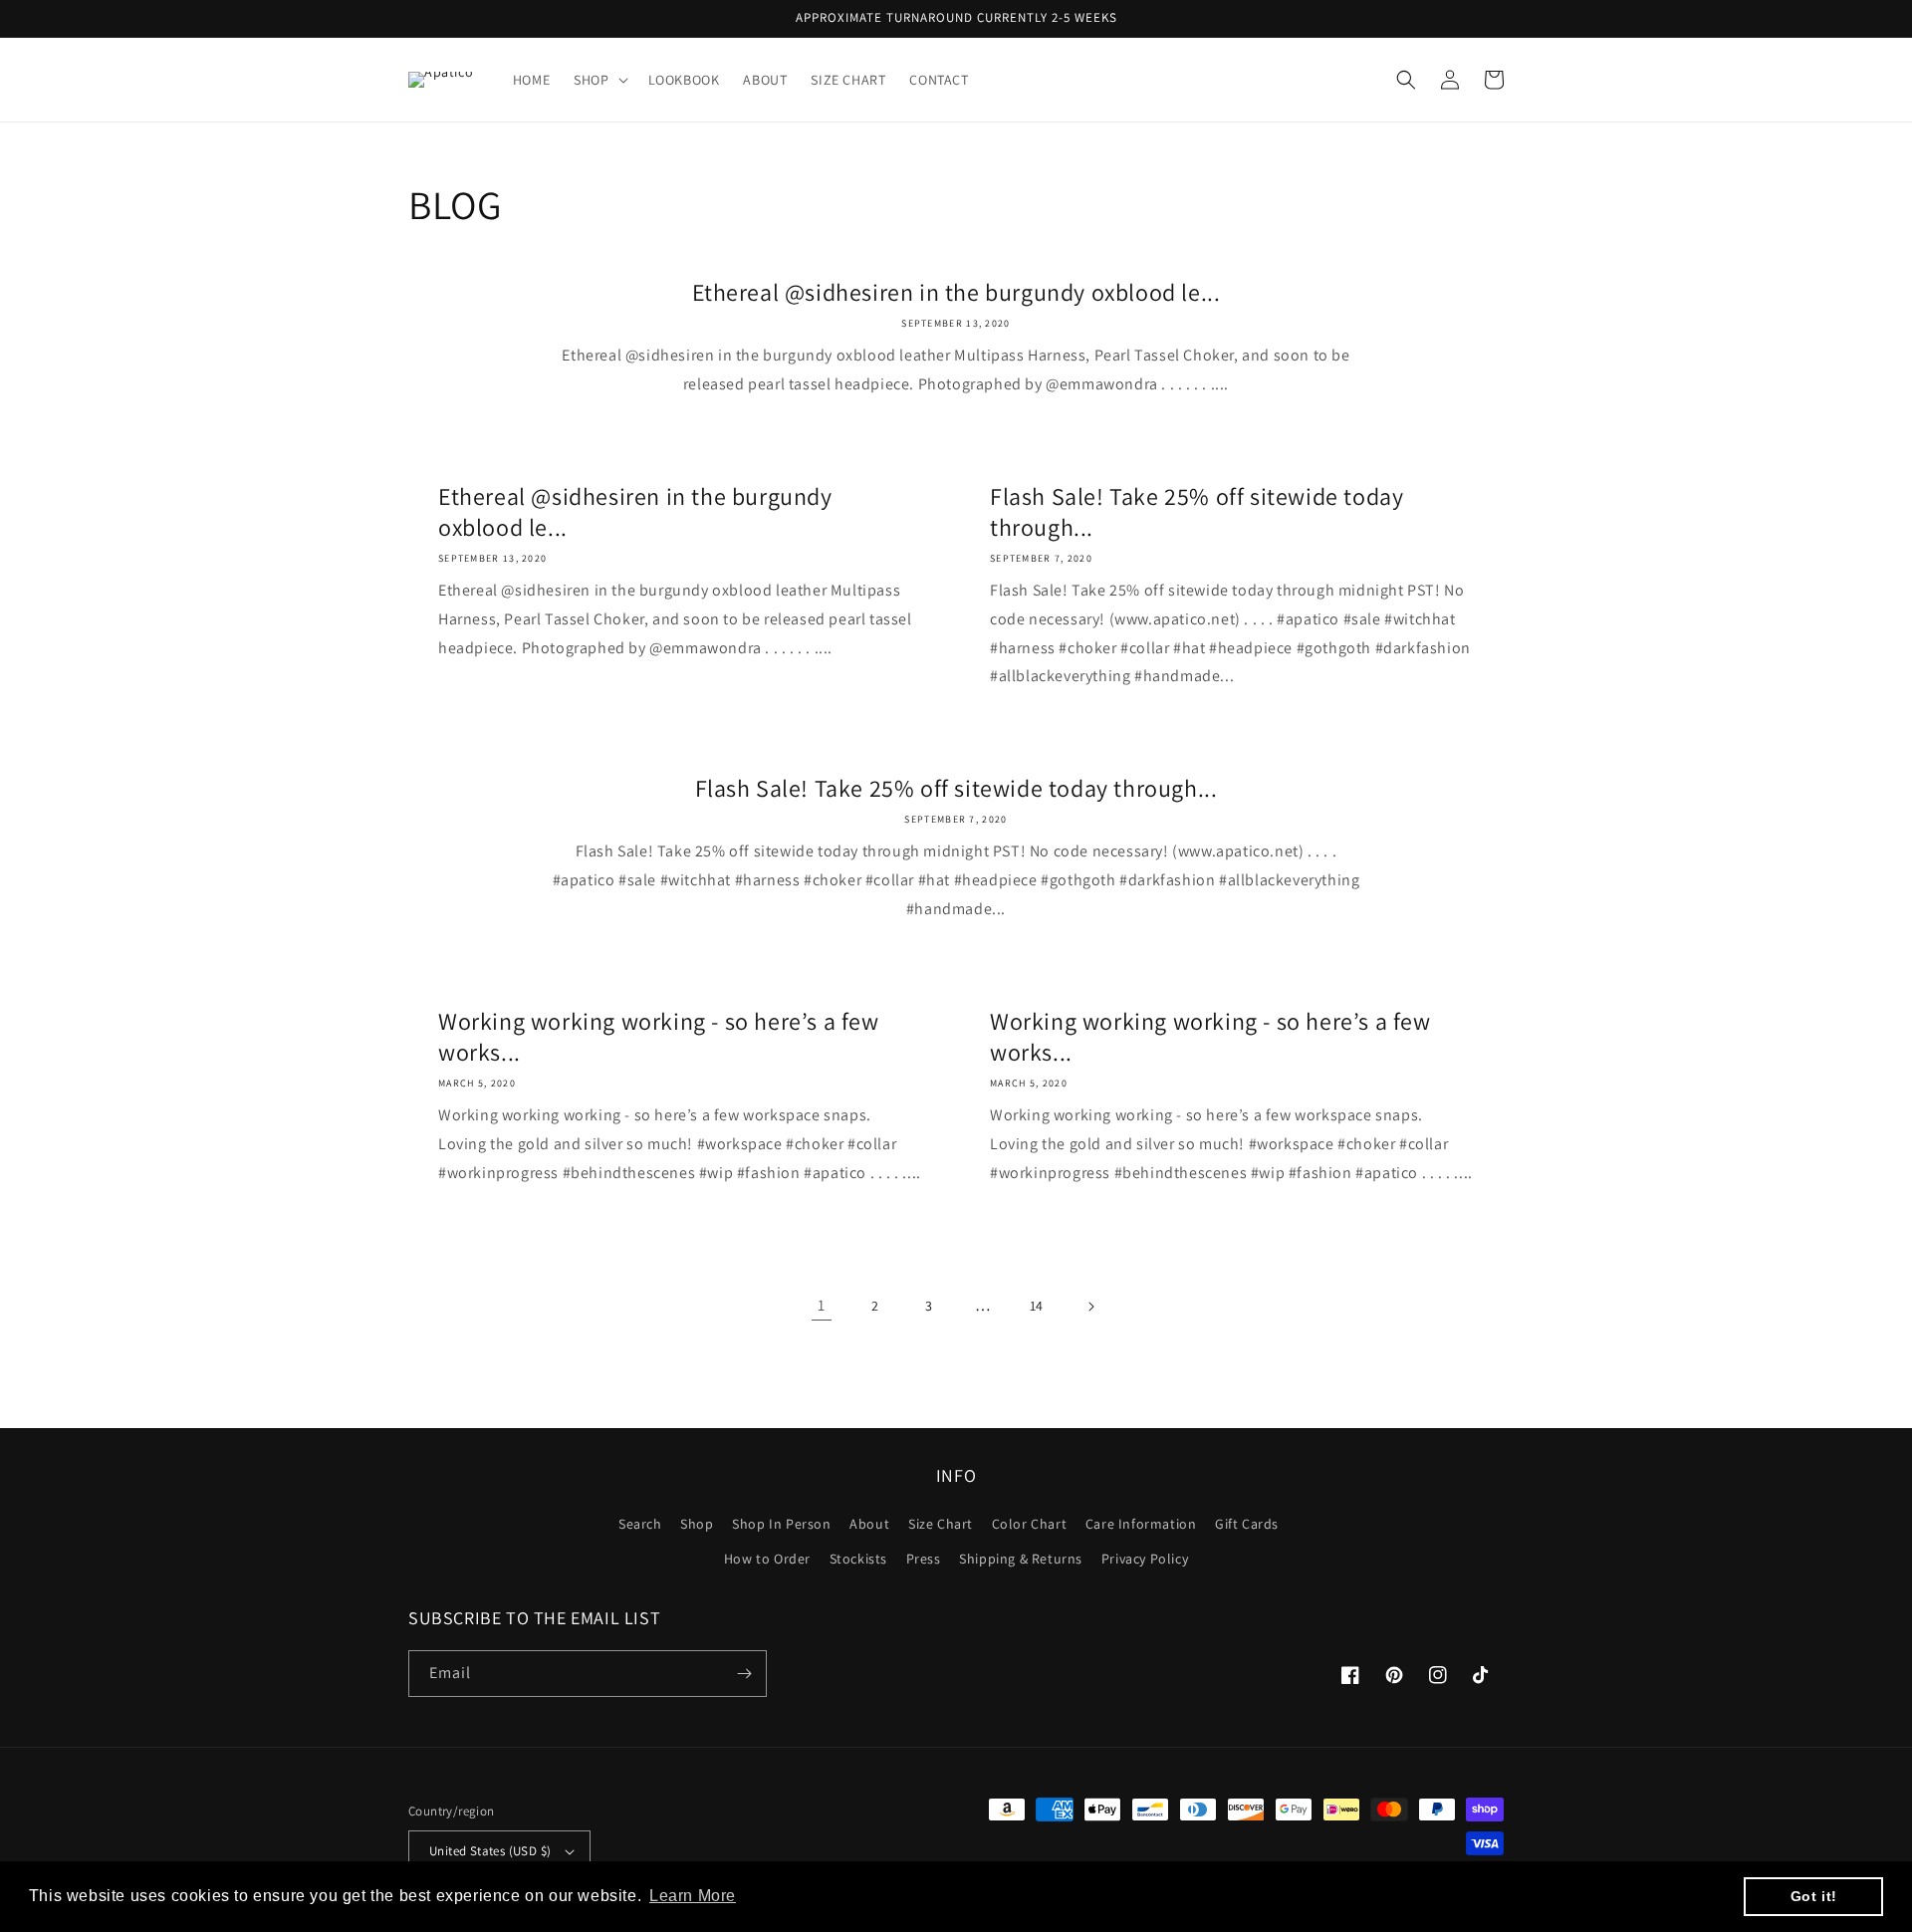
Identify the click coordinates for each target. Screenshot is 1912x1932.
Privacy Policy (1145, 1559)
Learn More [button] (693, 1896)
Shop (697, 1524)
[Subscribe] (744, 1674)
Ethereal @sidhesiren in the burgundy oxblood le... (956, 292)
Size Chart (941, 1524)
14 (1037, 1306)
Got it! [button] (1814, 1896)
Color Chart (1030, 1524)
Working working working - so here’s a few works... (659, 1037)
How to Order (767, 1559)
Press (924, 1559)
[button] (598, 80)
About (869, 1524)
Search (640, 1524)
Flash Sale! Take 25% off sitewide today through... (1196, 512)
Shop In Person (781, 1524)
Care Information (1141, 1524)
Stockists (858, 1559)
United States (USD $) (490, 1851)
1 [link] (822, 1305)
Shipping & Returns (1021, 1559)
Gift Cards (1247, 1524)
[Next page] (1090, 1307)
